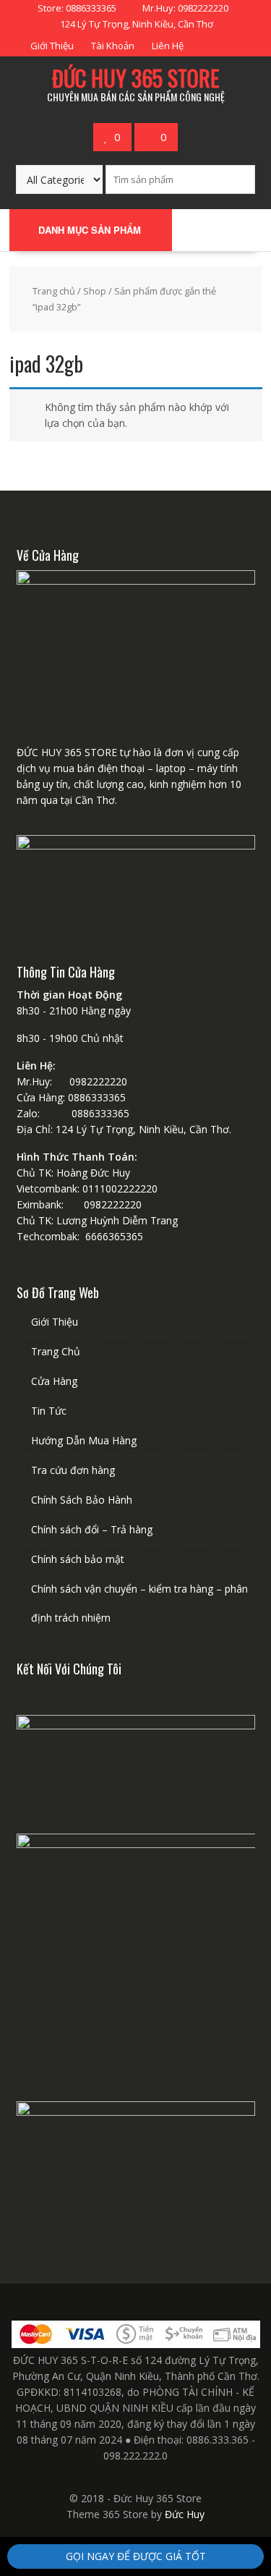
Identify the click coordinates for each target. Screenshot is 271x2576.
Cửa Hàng (54, 1381)
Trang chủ (54, 291)
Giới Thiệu (52, 46)
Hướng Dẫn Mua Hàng (84, 1440)
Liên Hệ (168, 46)
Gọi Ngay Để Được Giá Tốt (136, 2556)
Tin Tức (49, 1411)
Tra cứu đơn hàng (73, 1470)
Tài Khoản (113, 46)
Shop (95, 291)
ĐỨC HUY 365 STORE (135, 78)
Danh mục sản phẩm (90, 230)
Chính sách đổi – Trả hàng (92, 1529)
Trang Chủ (56, 1351)
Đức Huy (185, 2514)
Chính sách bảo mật (78, 1559)
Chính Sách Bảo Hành (82, 1500)
